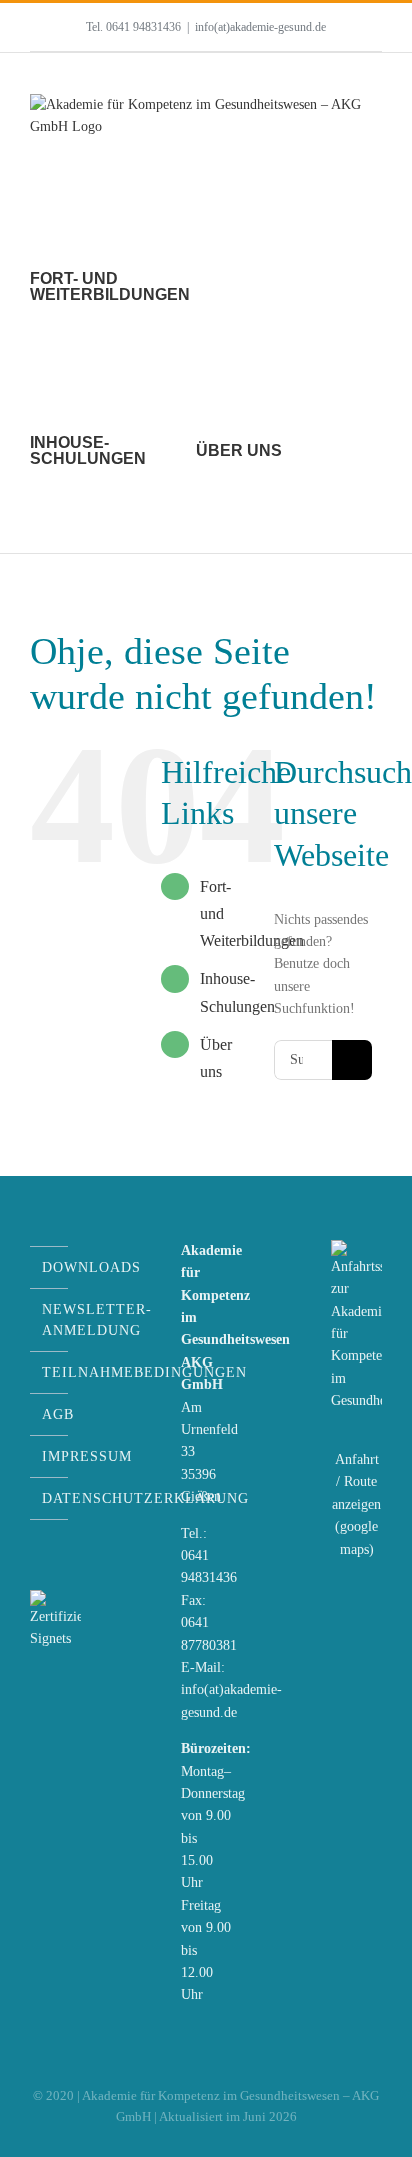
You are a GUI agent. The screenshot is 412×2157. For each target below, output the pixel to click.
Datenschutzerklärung (50, 1498)
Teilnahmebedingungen (50, 1372)
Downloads (50, 1267)
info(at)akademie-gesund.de (260, 27)
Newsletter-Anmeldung (50, 1320)
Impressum (50, 1456)
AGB (50, 1414)
